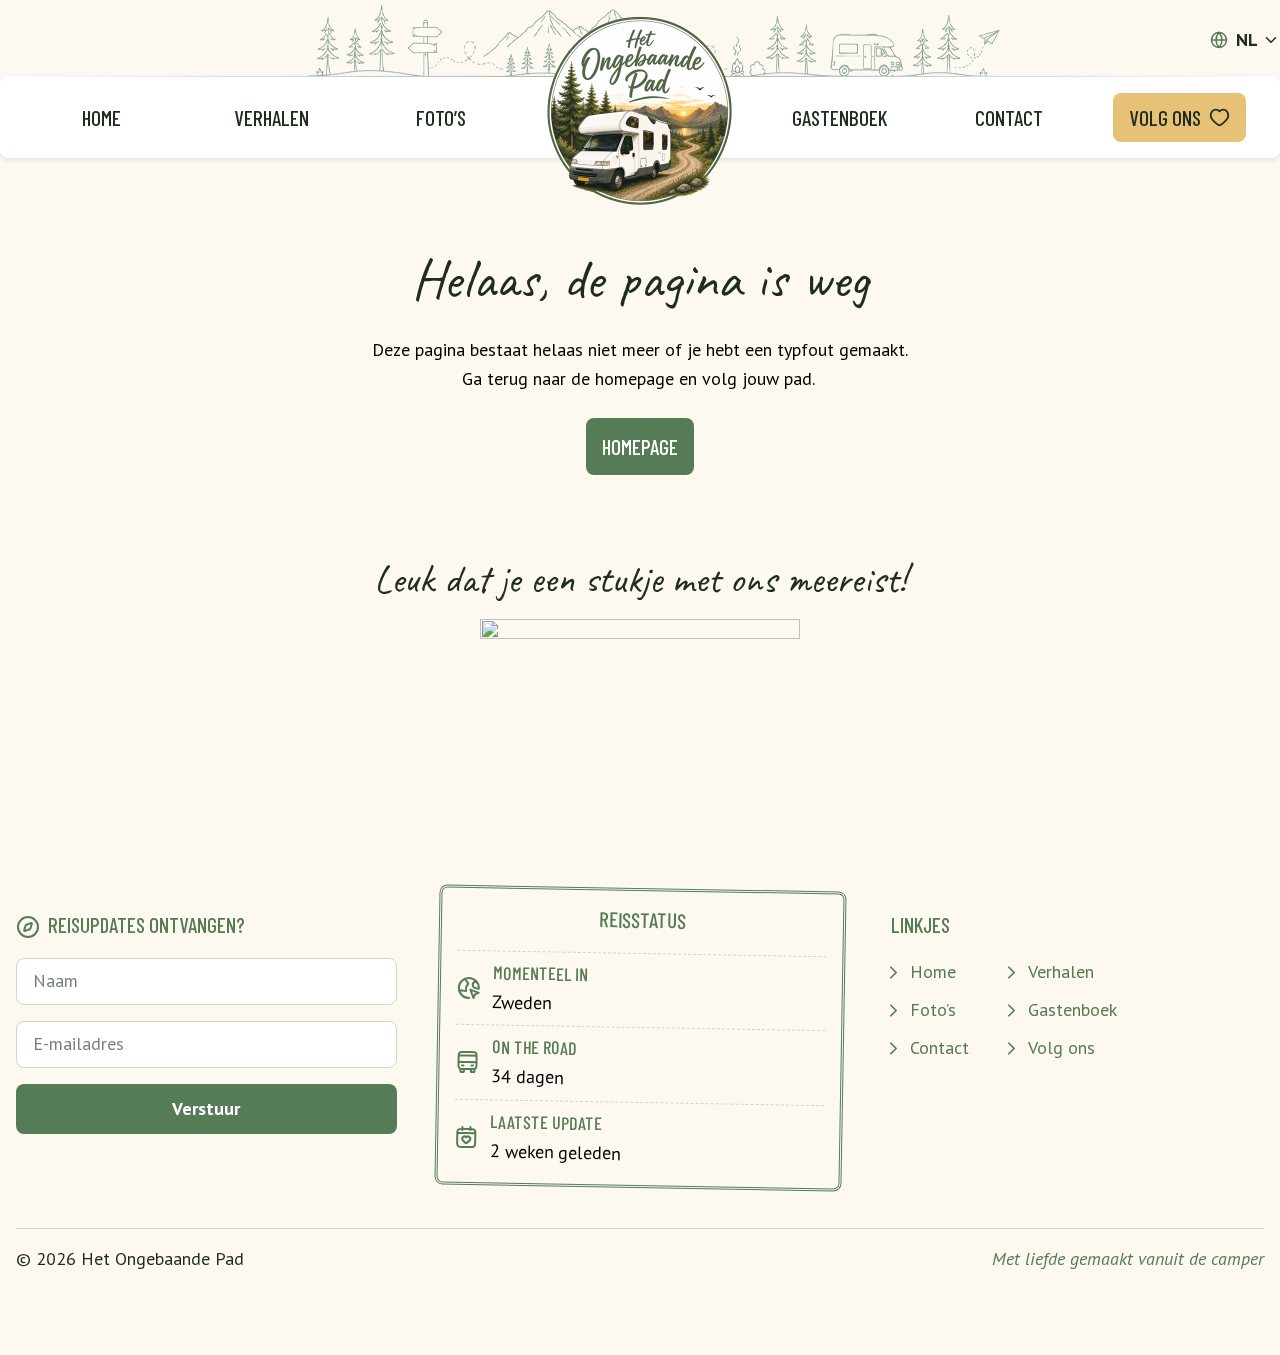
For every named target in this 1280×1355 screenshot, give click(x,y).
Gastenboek (839, 117)
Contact (1009, 117)
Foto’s (441, 117)
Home (101, 117)
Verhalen (271, 117)
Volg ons (1165, 117)
